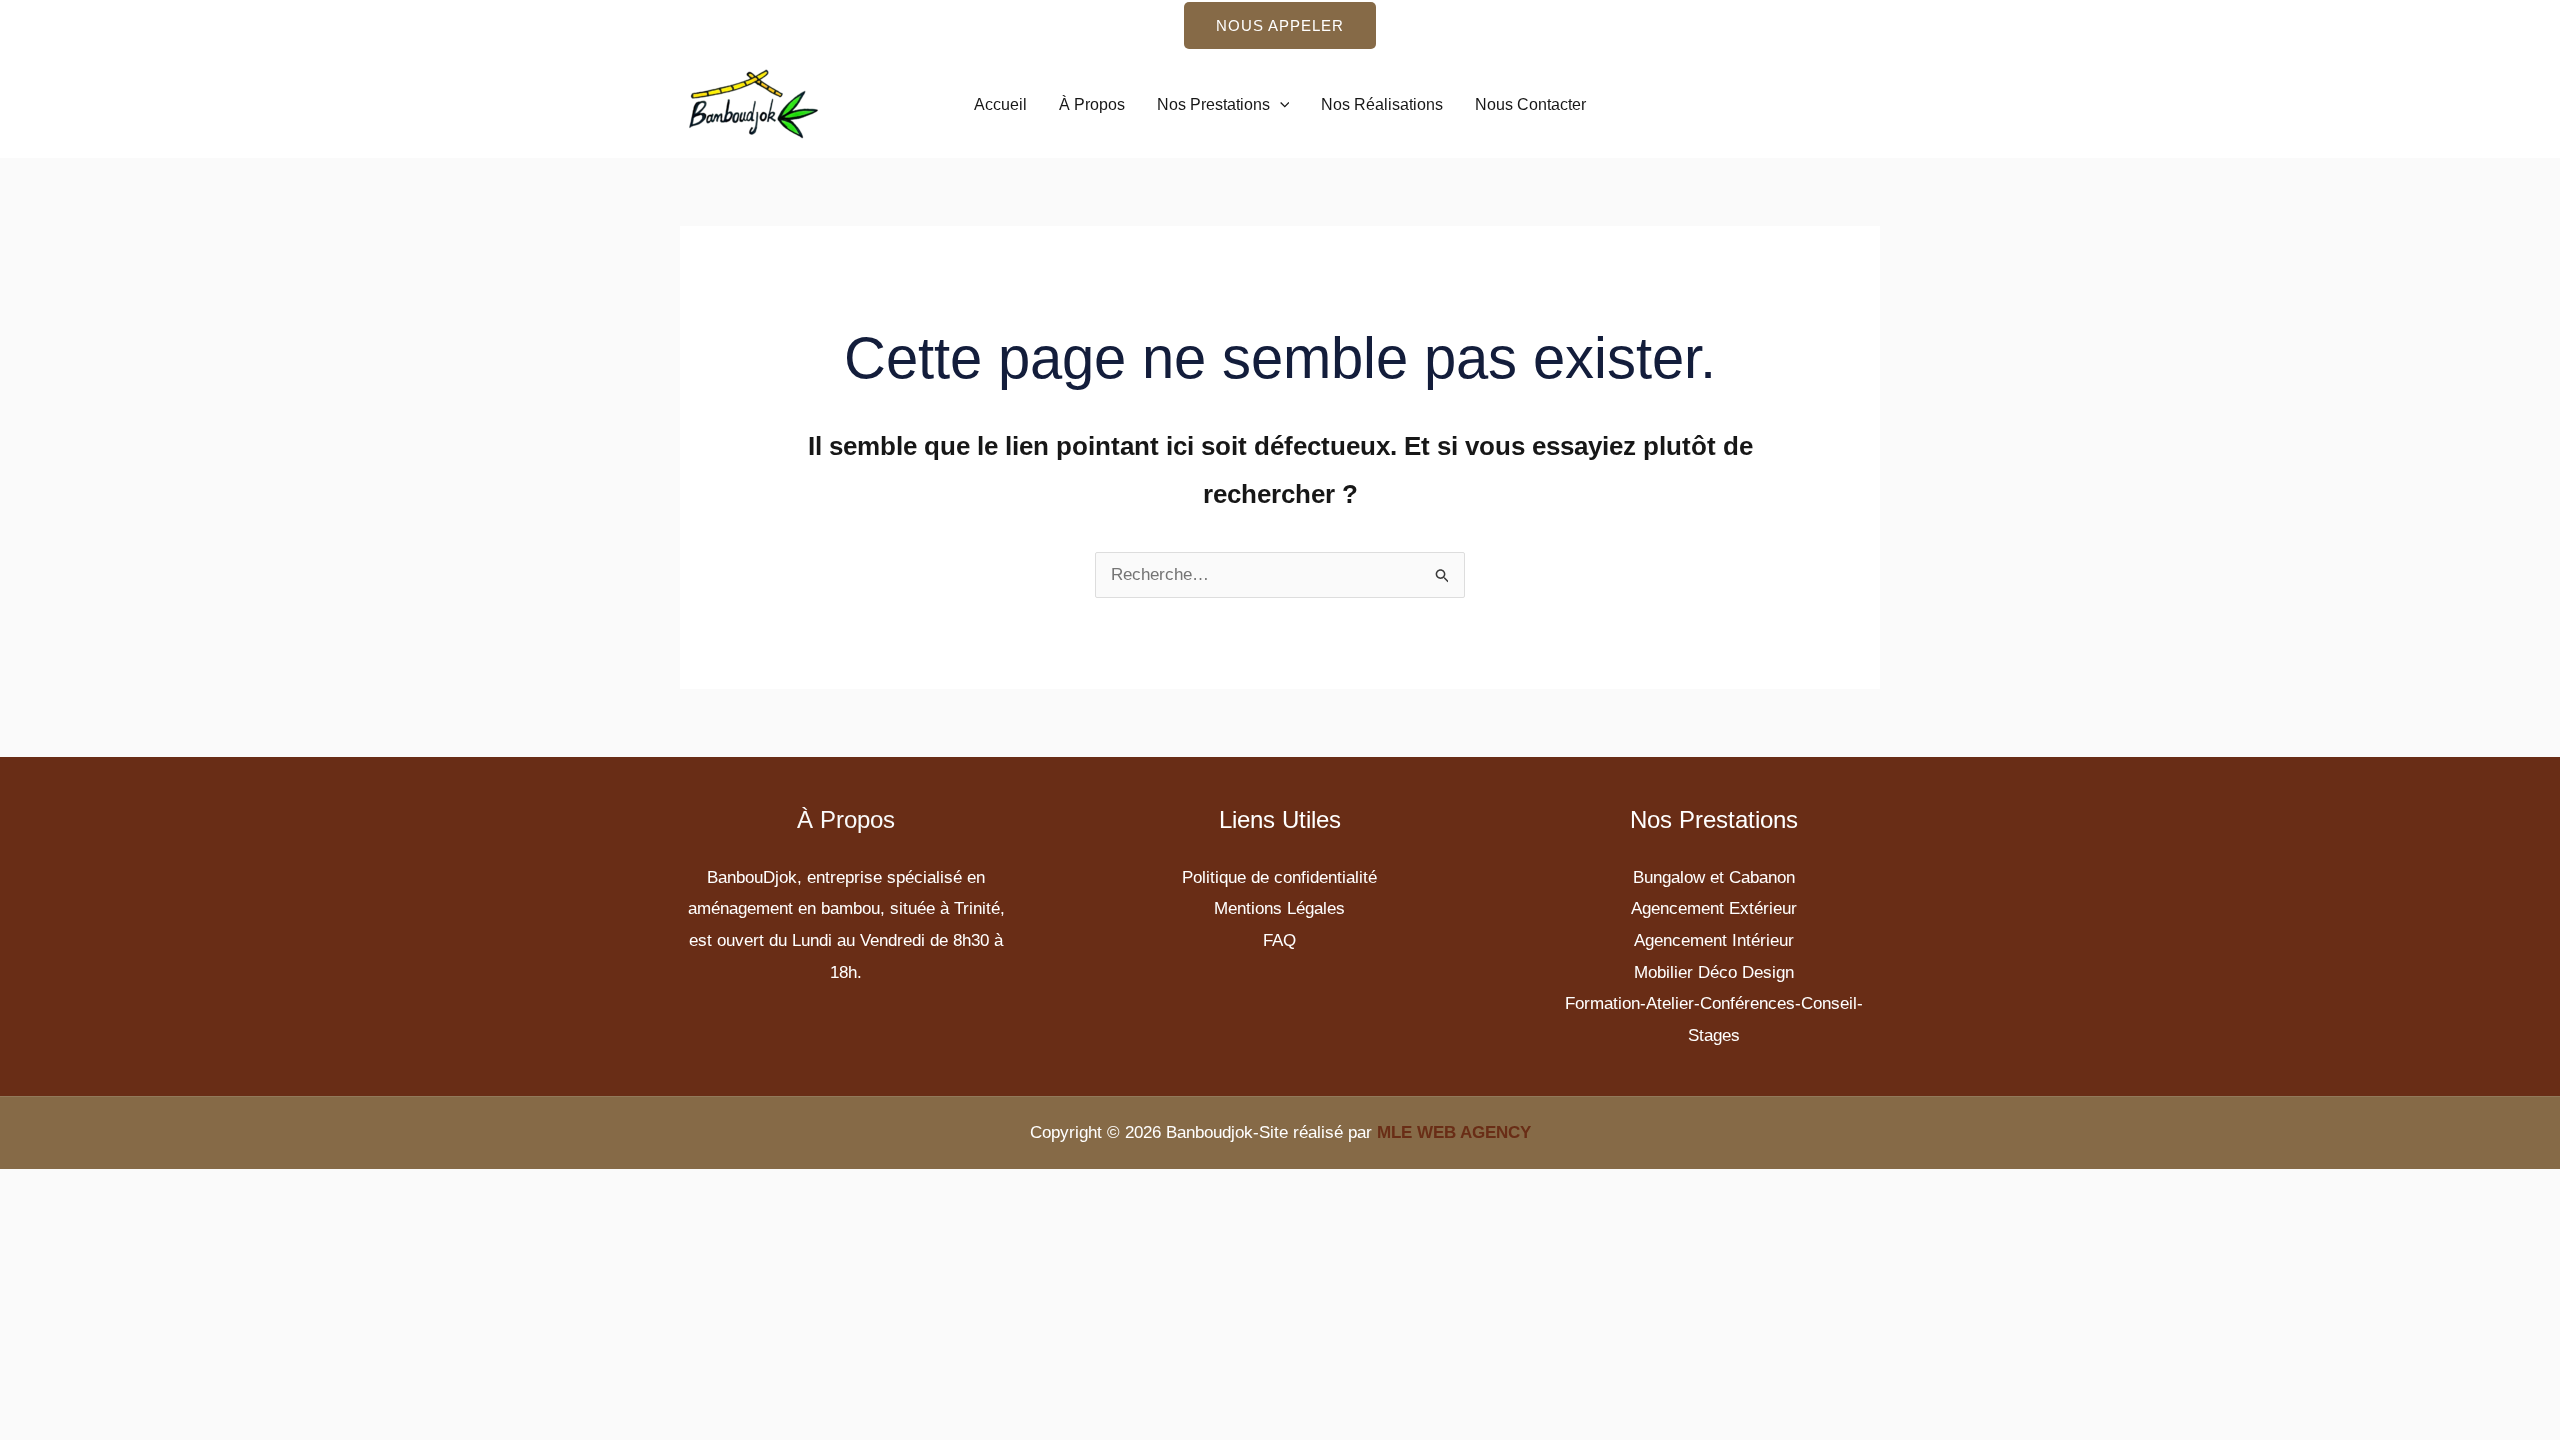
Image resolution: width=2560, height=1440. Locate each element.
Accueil (1000, 104)
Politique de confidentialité (1279, 877)
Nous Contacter (1530, 104)
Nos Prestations (1213, 104)
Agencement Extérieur (1714, 908)
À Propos (1092, 104)
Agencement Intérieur (1714, 940)
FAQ (1279, 940)
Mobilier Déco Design (1714, 972)
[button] (1280, 25)
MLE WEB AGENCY (1454, 1132)
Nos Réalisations (1382, 104)
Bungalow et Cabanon (1714, 877)
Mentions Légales (1279, 908)
